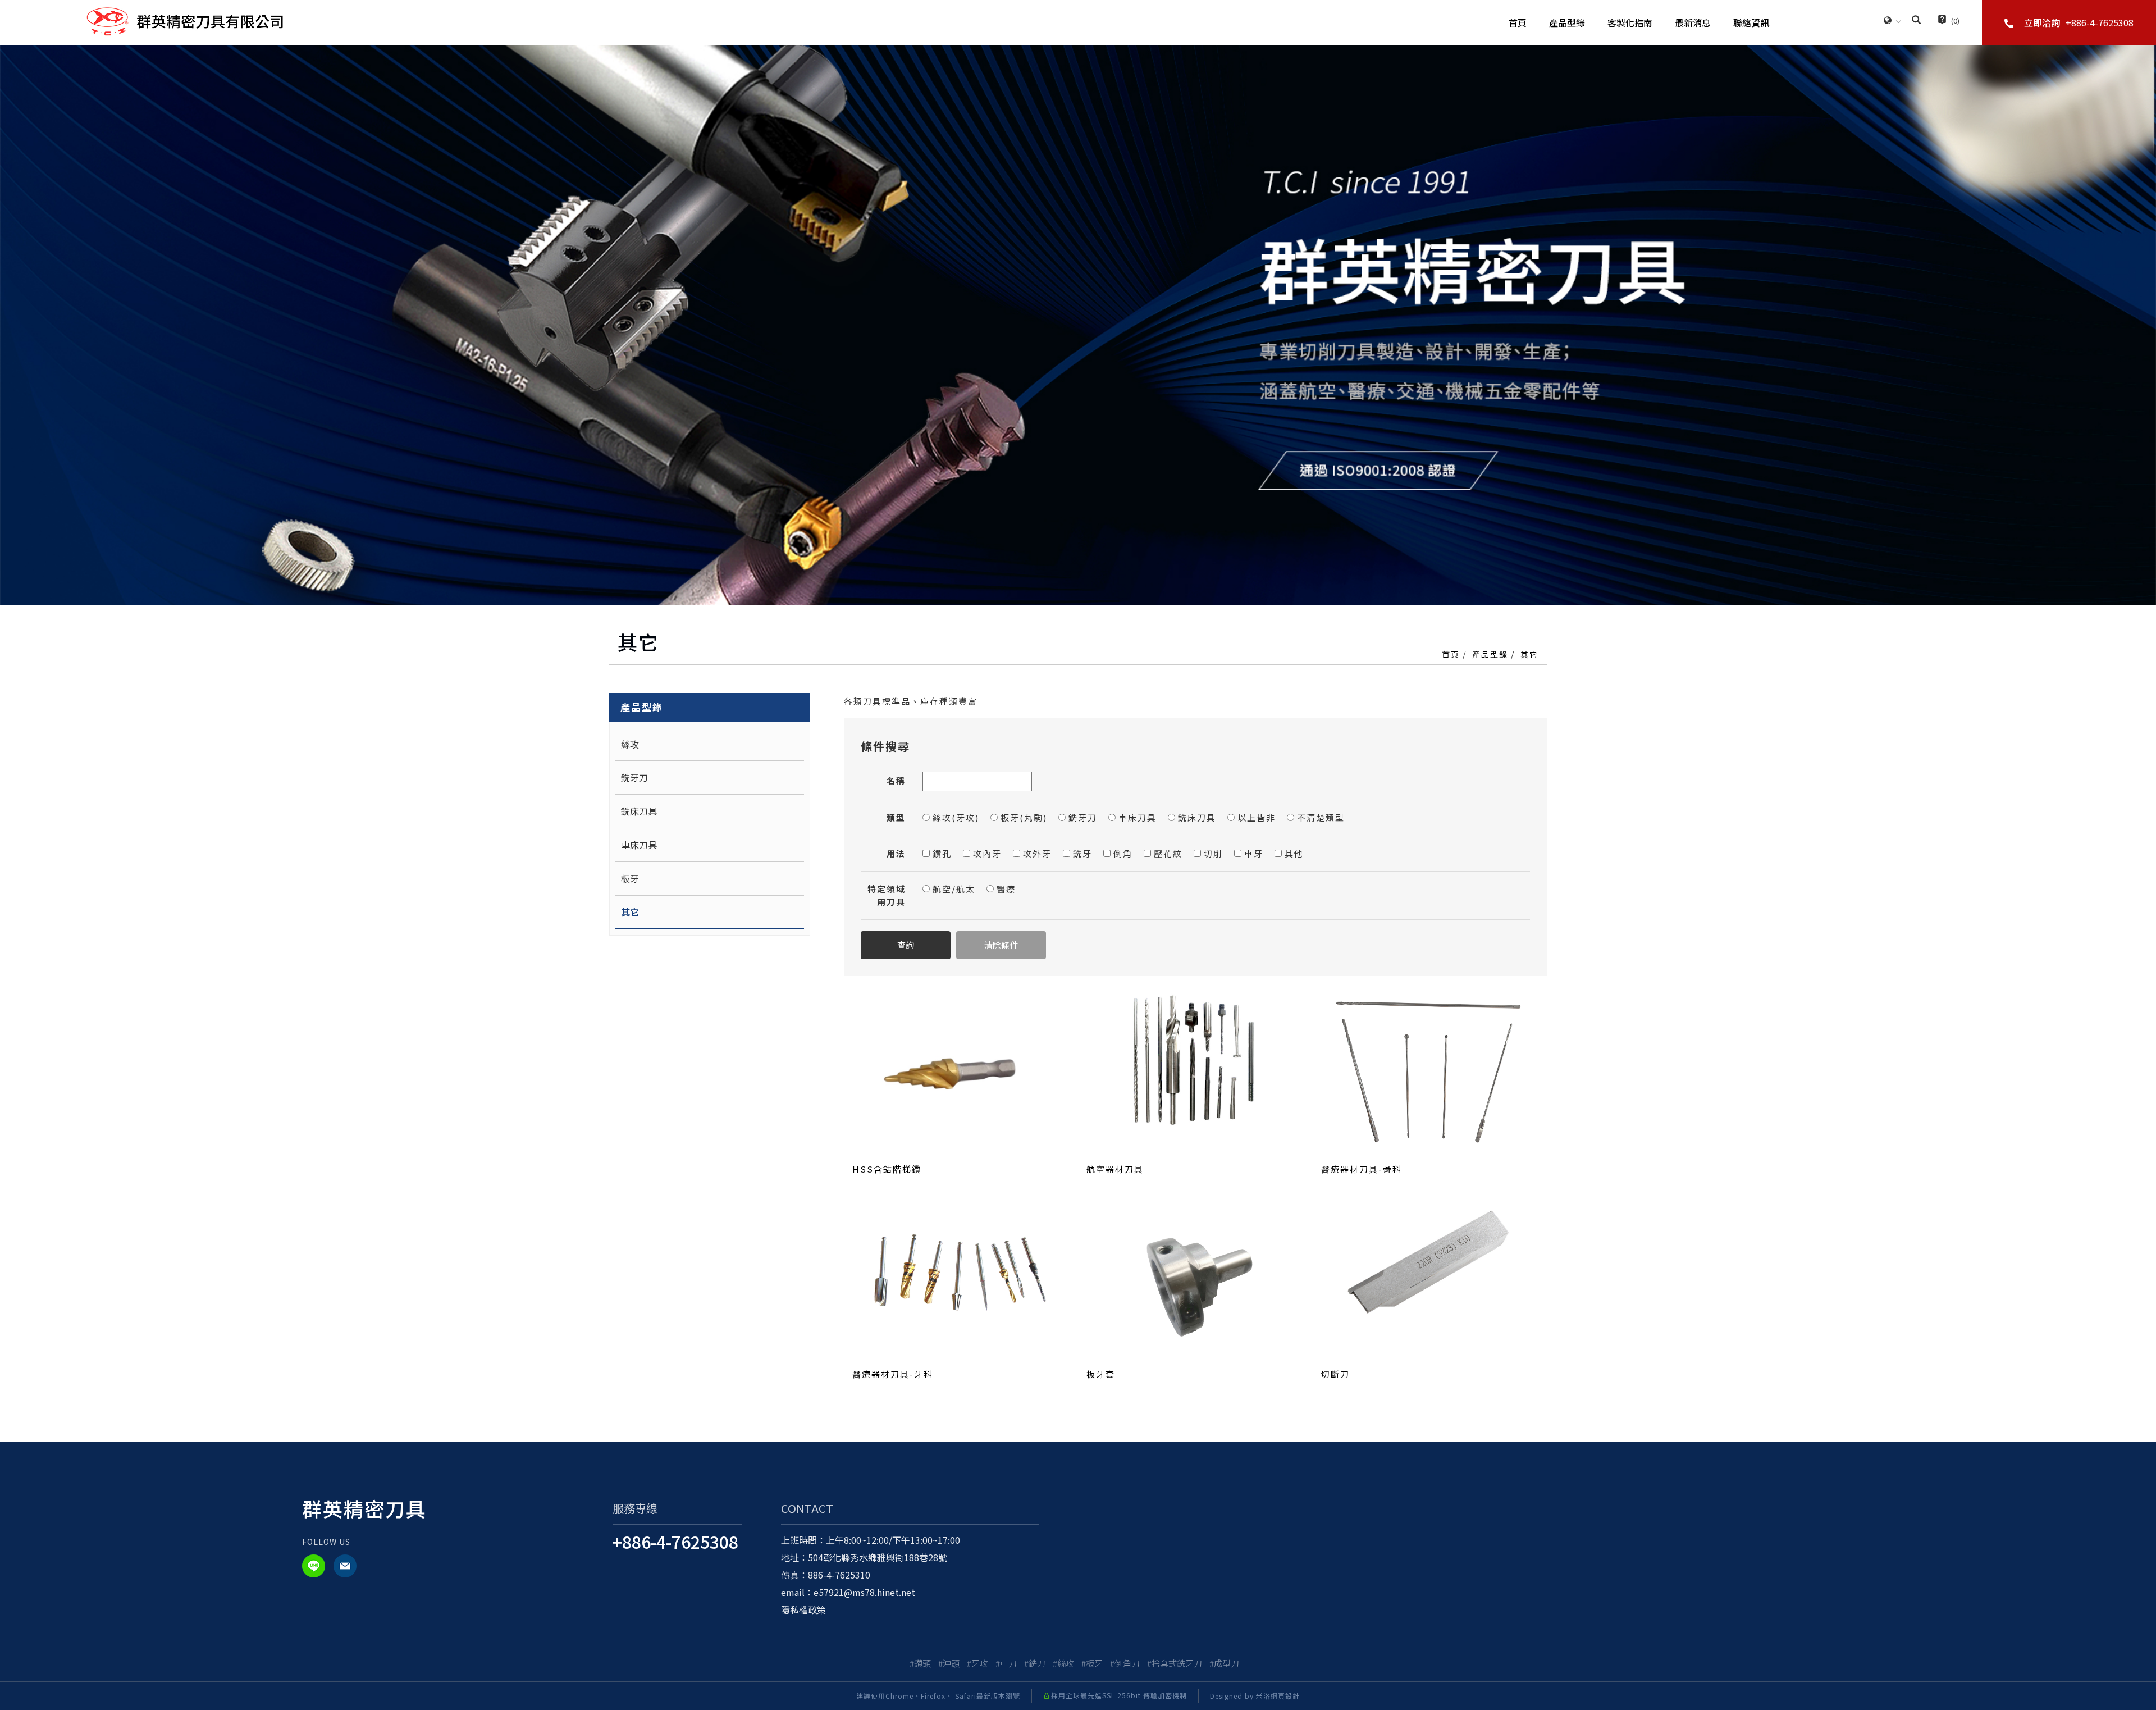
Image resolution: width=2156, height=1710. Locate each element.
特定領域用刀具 (887, 895)
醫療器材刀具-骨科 (1362, 1169)
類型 (896, 817)
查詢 (906, 945)
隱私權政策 (803, 1609)
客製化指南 (1630, 22)
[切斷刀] (1430, 1264)
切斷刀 (1335, 1374)
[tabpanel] (1078, 325)
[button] (1916, 21)
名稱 (896, 780)
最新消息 (1693, 22)
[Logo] (185, 20)
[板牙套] (1195, 1271)
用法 (896, 853)
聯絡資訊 (1751, 22)
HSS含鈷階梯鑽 (887, 1169)
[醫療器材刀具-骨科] (1430, 1066)
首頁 (1518, 22)
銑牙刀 (634, 777)
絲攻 (630, 744)
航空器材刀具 (1115, 1169)
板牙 (630, 878)
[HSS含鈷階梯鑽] (961, 1066)
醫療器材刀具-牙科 (893, 1374)
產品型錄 (1567, 22)
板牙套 (1101, 1374)
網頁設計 (1285, 1696)
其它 (1529, 654)
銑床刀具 (639, 811)
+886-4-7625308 (675, 1542)
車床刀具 (639, 845)
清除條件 (1001, 945)
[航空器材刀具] (1195, 1059)
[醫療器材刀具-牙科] (961, 1264)
